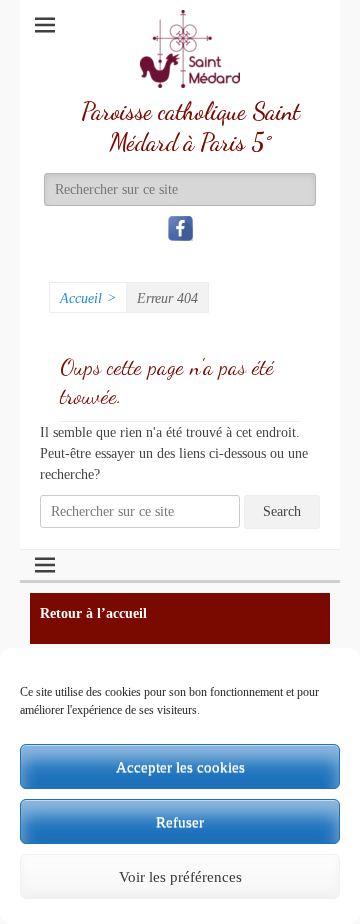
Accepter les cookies (180, 767)
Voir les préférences (180, 877)
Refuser (180, 822)
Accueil (88, 298)
